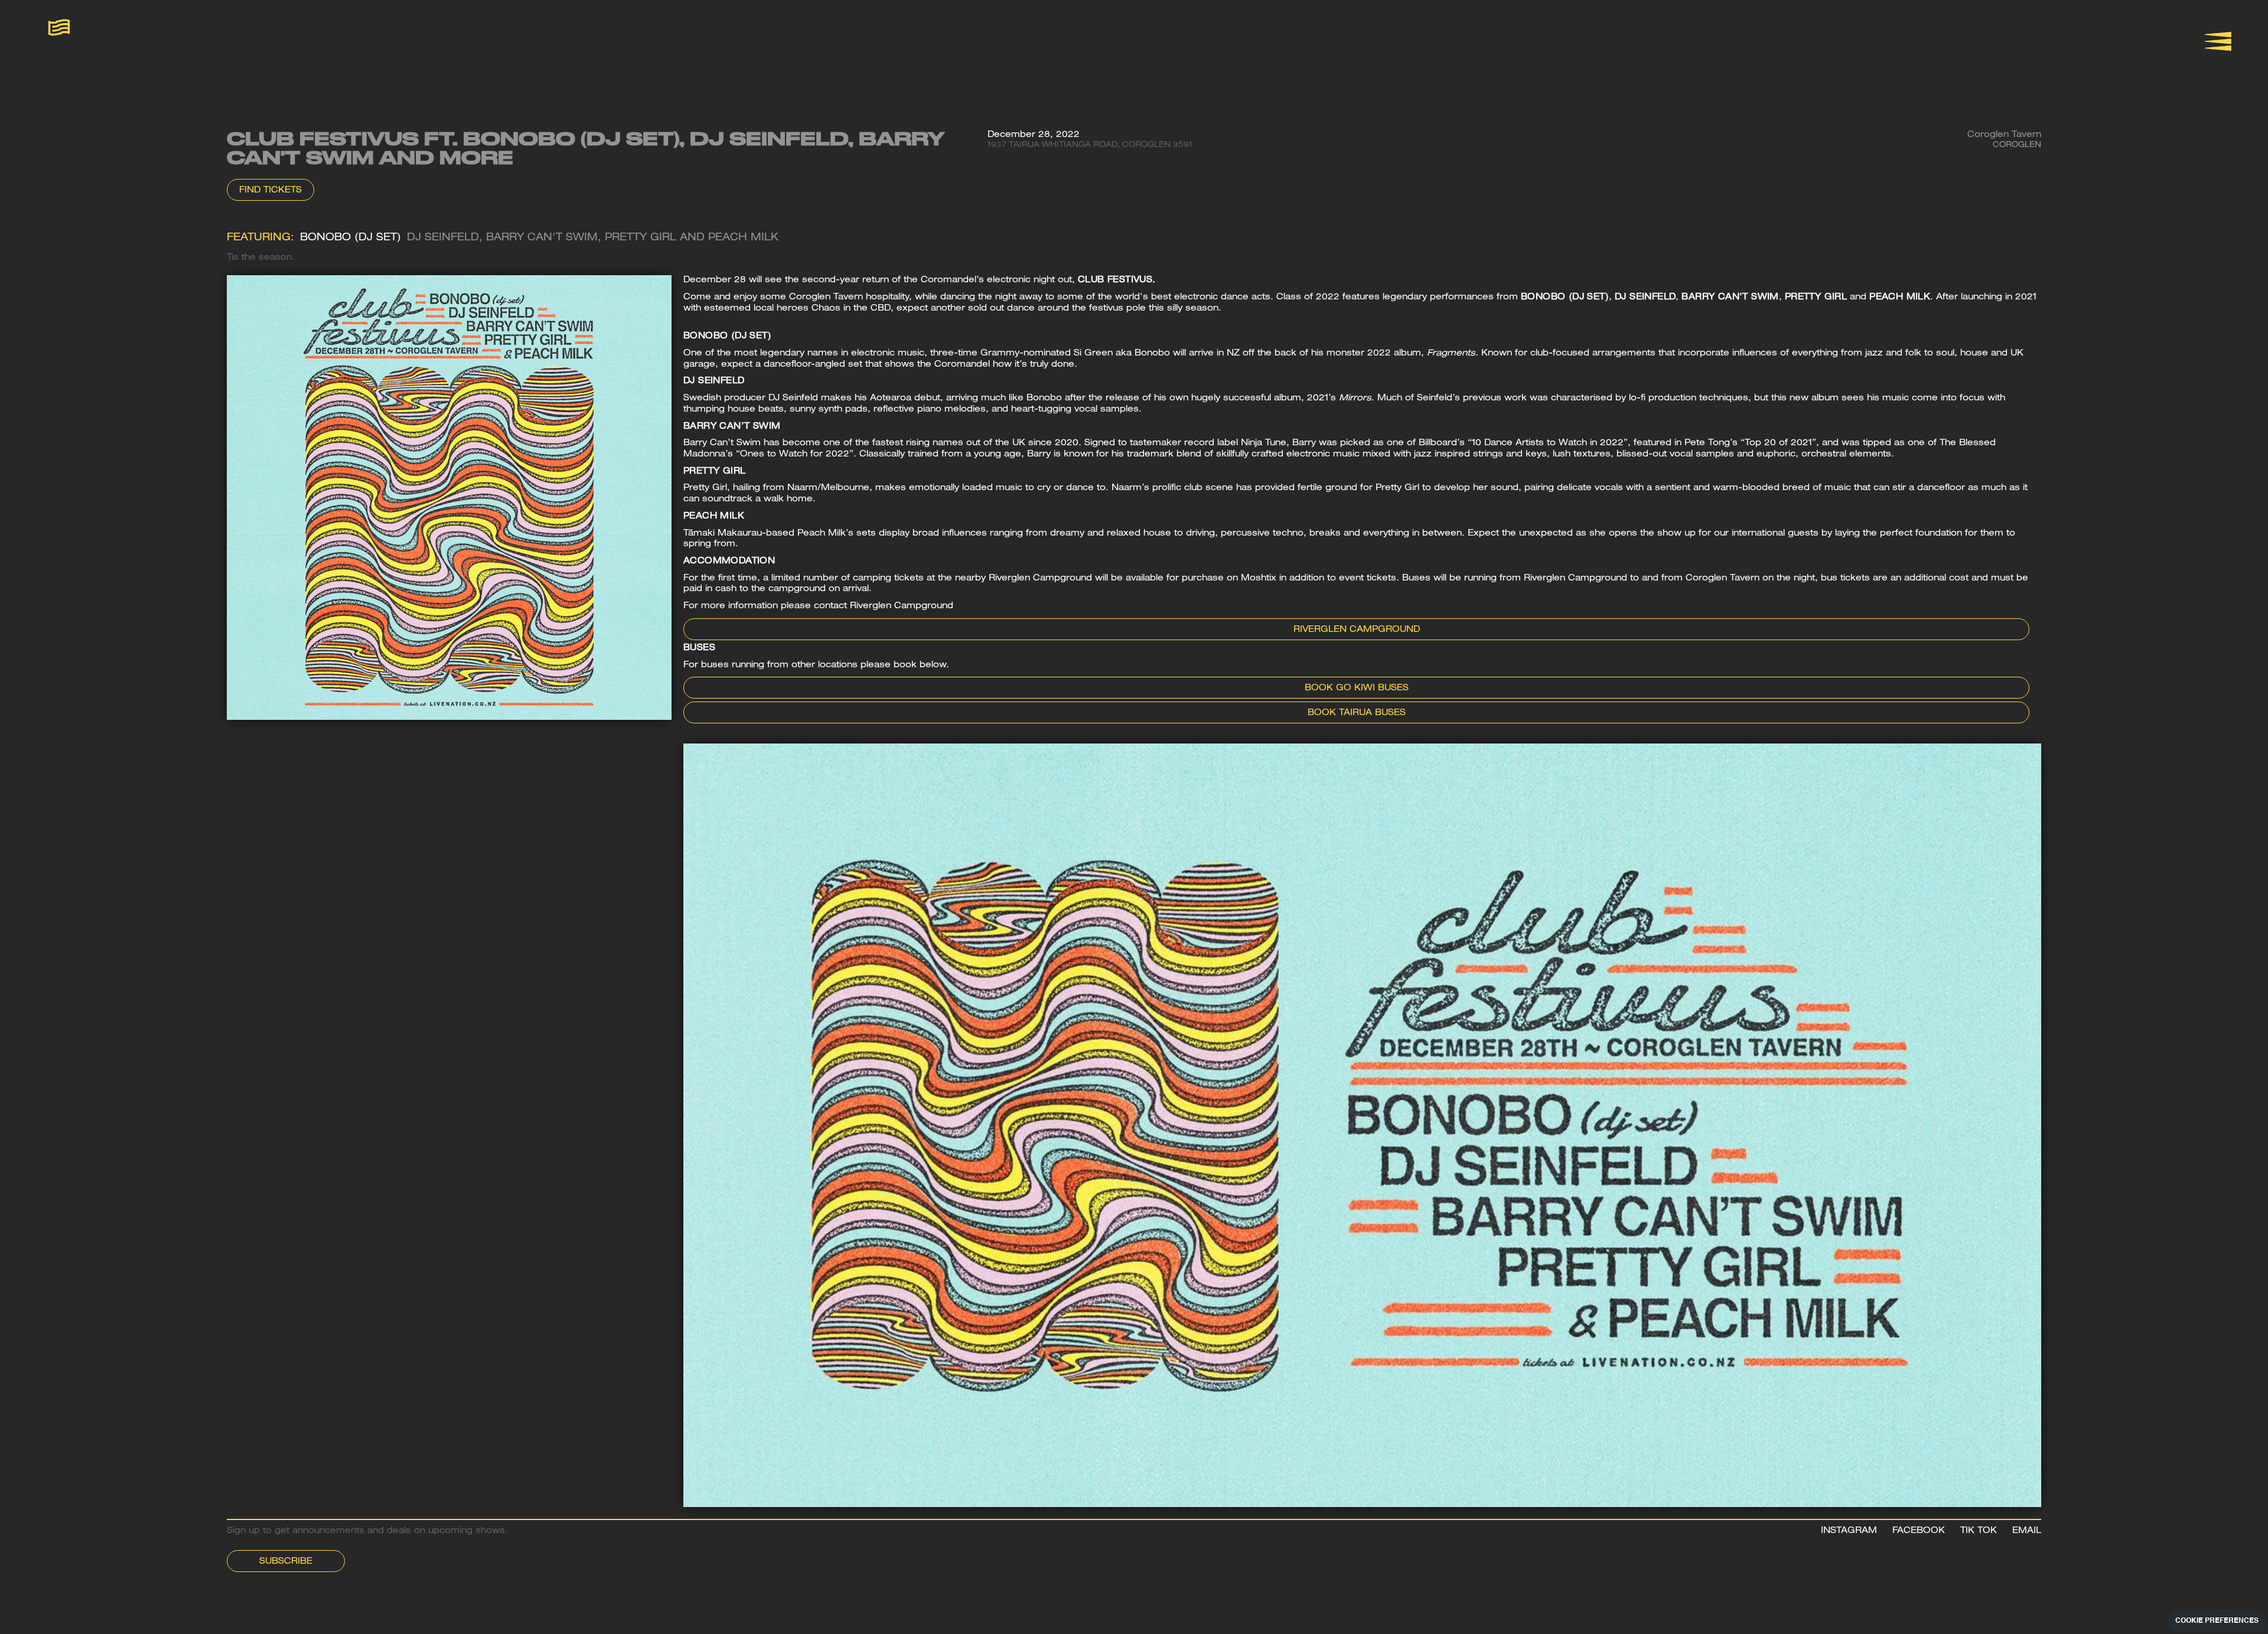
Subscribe (286, 1562)
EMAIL (2027, 1531)
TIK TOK (1979, 1531)
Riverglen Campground (1357, 630)
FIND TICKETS (271, 191)
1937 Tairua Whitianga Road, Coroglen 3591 (1090, 146)
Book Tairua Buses (1357, 713)
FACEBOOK (1919, 1531)
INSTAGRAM (1849, 1531)
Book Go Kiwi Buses (1357, 689)
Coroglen (2017, 146)
